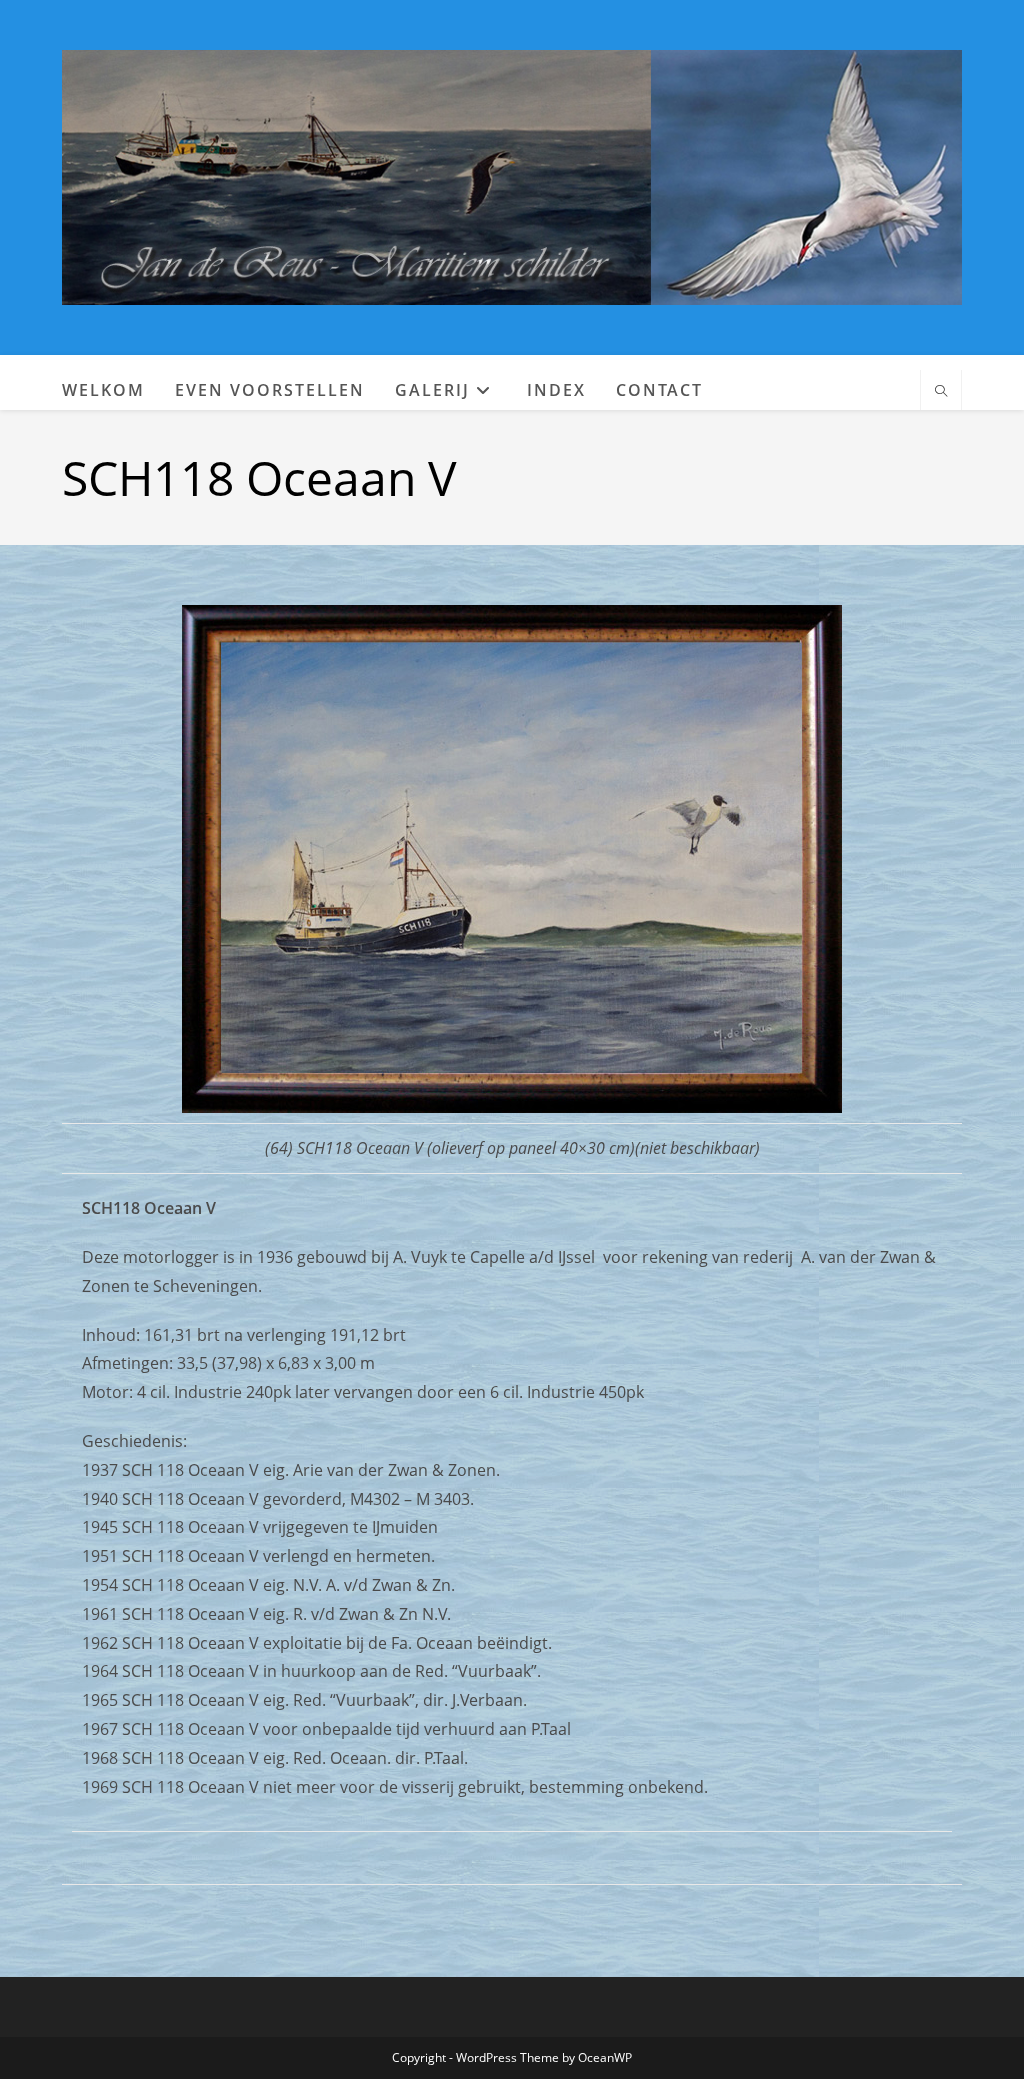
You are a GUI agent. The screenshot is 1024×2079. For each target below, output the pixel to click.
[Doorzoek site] (941, 392)
